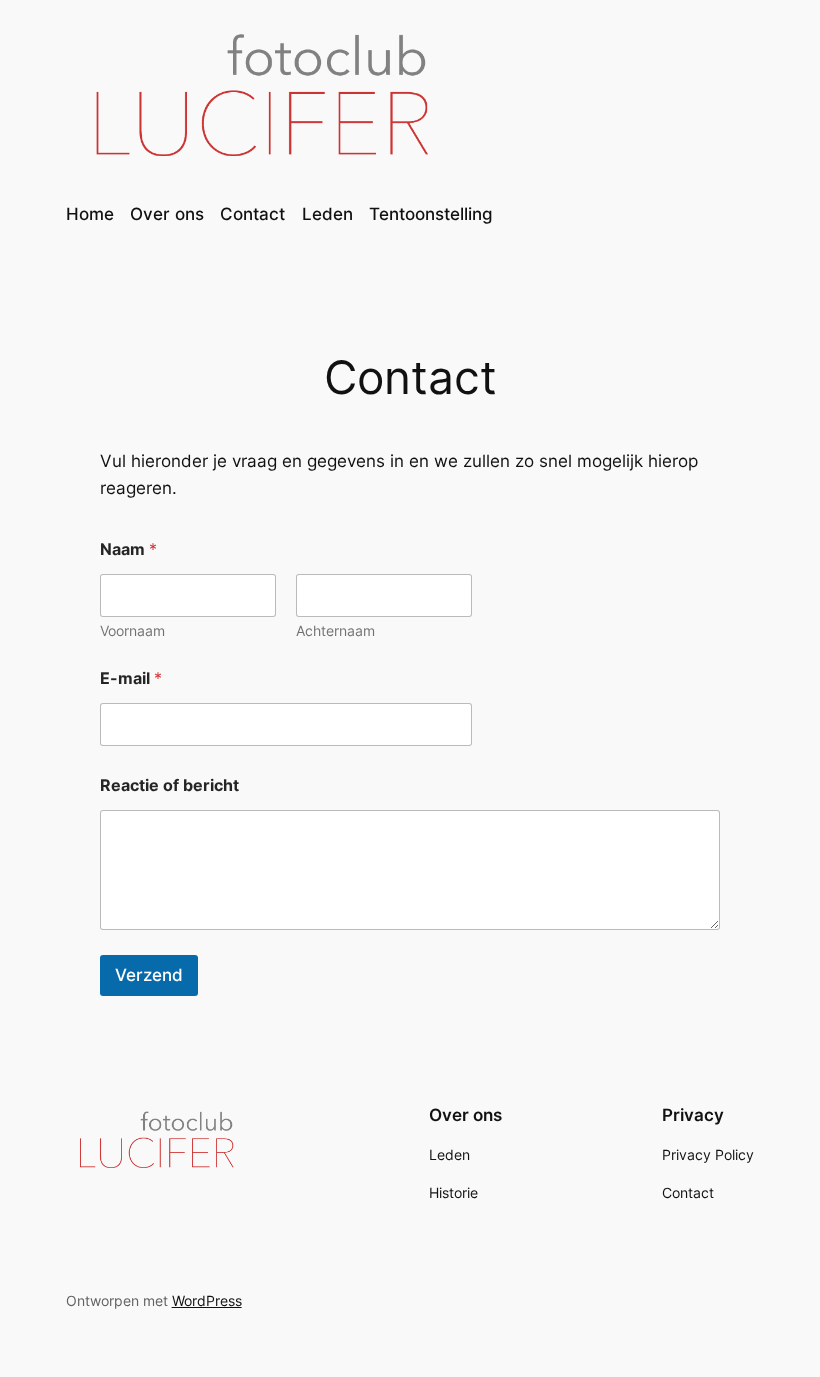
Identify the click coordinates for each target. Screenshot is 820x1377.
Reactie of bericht (169, 785)
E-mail (131, 678)
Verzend (149, 975)
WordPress (207, 1300)
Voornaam (132, 630)
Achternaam (335, 630)
